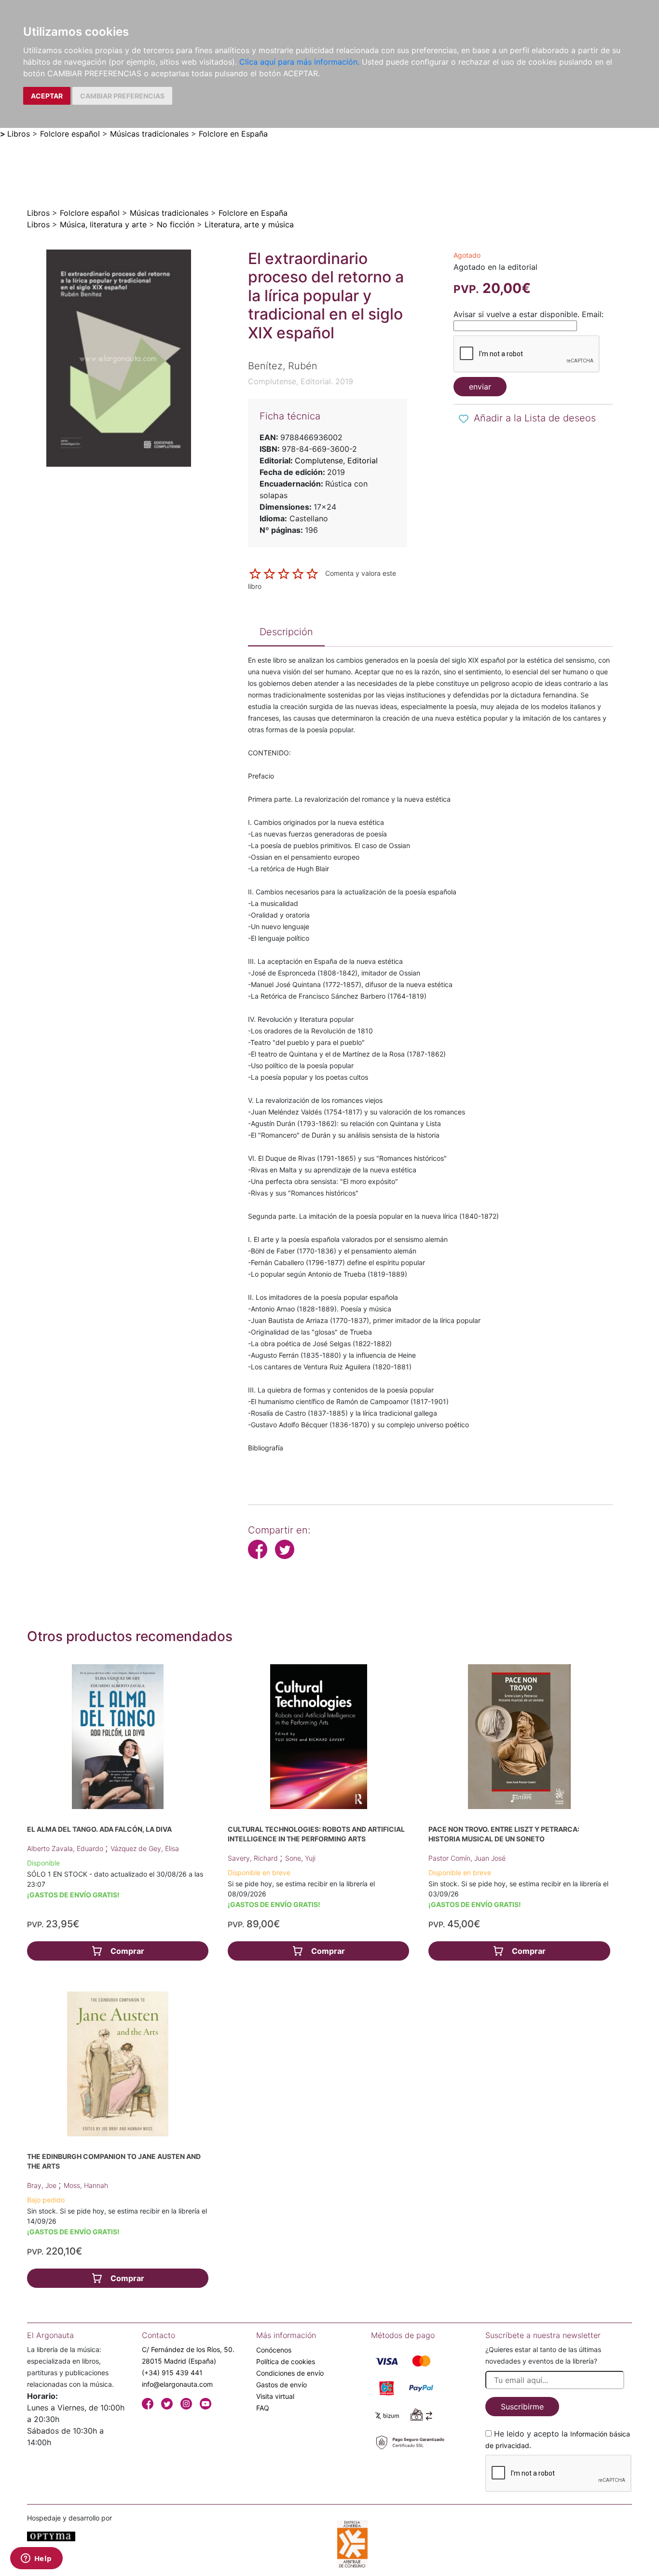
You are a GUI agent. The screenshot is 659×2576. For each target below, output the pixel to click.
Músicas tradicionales (149, 134)
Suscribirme (522, 2407)
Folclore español (70, 134)
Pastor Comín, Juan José (467, 1858)
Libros (19, 134)
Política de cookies (286, 2361)
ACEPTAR (47, 96)
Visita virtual (275, 2396)
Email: (593, 314)
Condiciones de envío (290, 2373)
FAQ (263, 2408)
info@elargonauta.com (177, 2384)
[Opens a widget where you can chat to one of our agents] (36, 2559)
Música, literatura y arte (103, 224)
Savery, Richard (254, 1858)
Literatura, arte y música (249, 224)
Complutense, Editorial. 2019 (301, 381)
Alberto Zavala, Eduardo (66, 1848)
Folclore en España (233, 134)
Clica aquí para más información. (299, 62)
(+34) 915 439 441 (172, 2373)
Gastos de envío (281, 2385)
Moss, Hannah (86, 2185)
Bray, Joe (43, 2185)
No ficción (176, 224)
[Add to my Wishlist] (464, 419)
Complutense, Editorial (336, 460)
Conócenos (274, 2350)
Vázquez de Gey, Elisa (145, 1848)
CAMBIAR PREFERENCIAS (122, 96)
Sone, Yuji (300, 1858)
